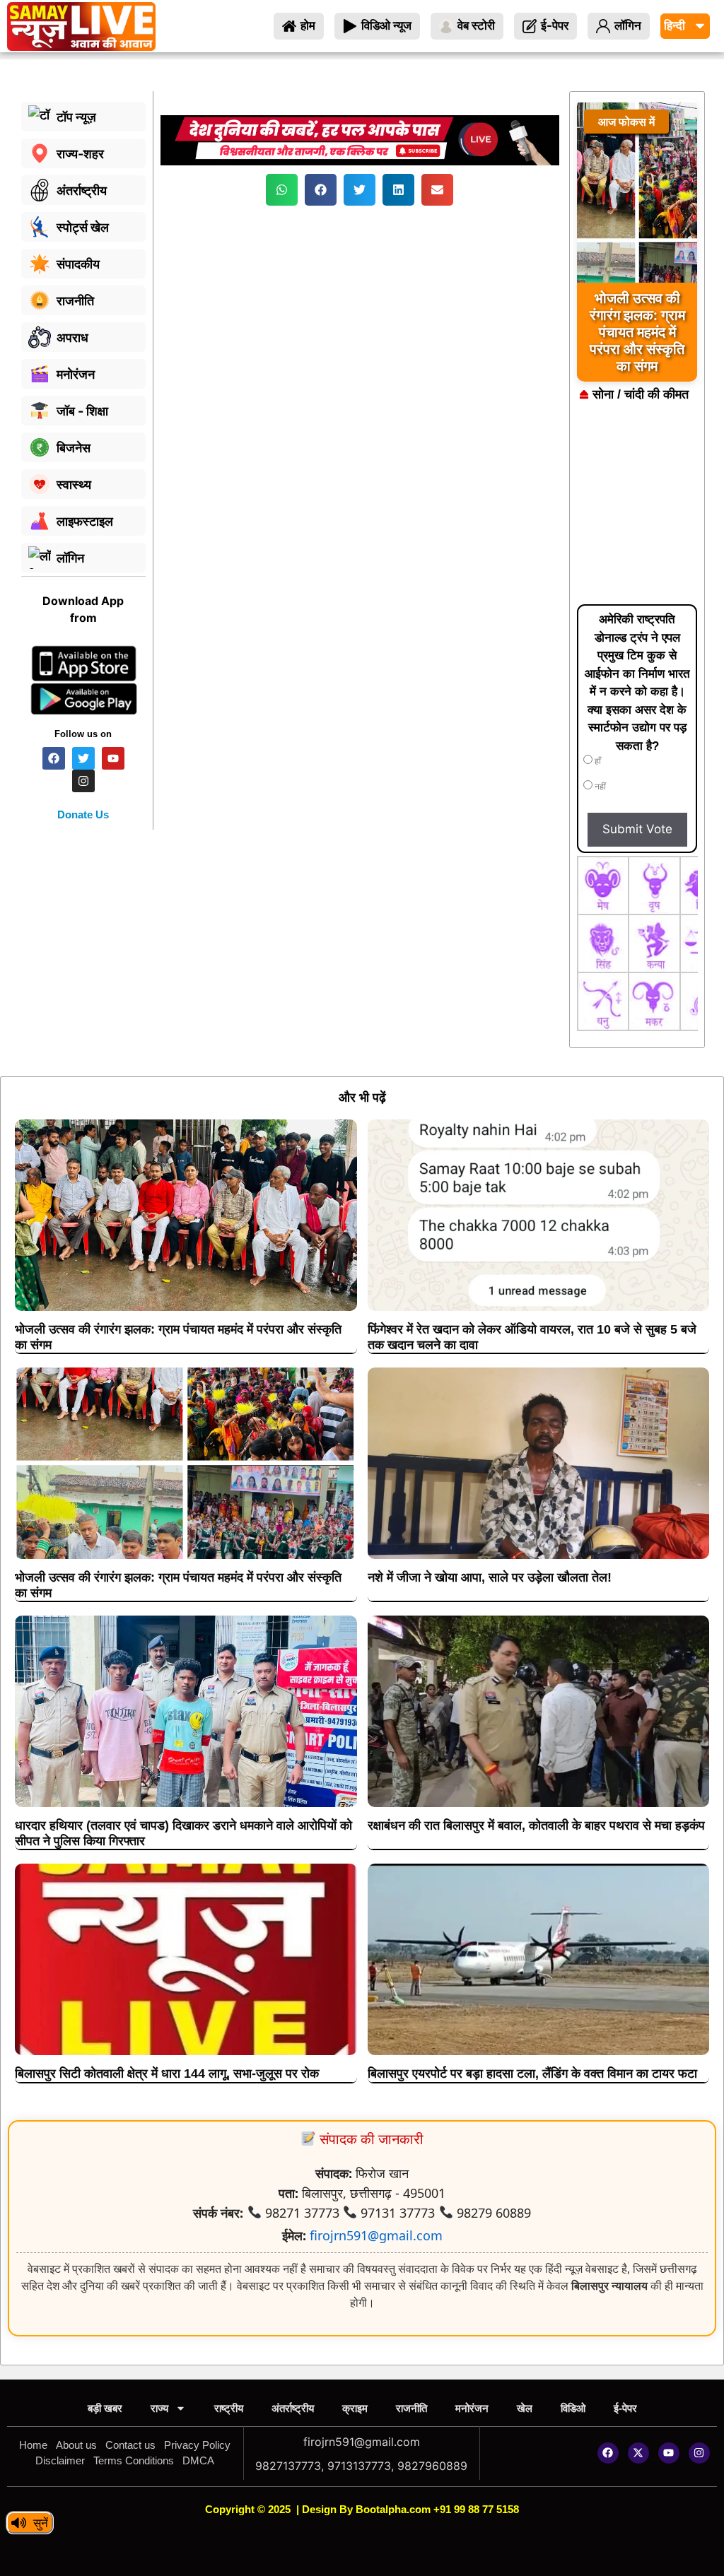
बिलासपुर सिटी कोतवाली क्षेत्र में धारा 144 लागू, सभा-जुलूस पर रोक (167, 2074)
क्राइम (355, 2408)
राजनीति (411, 2408)
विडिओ (573, 2408)
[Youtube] (669, 2453)
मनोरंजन (472, 2408)
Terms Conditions (134, 2460)
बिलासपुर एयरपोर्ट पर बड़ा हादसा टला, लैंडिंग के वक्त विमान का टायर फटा (532, 2074)
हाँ (597, 761)
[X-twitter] (638, 2453)
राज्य (159, 2408)
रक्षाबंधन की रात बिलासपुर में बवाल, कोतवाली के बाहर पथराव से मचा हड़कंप (536, 1825)
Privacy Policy (197, 2445)
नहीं (599, 787)
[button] (282, 190)
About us (76, 2445)
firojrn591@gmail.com (376, 2235)
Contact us (130, 2445)
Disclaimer (60, 2460)
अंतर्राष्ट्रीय (293, 2408)
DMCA (198, 2460)
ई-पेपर (625, 2408)
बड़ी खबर (105, 2408)
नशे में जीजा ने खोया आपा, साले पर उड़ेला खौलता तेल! (490, 1577)
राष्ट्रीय (229, 2408)
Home (33, 2445)
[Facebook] (608, 2453)
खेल (525, 2408)
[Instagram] (699, 2453)
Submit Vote (637, 829)
